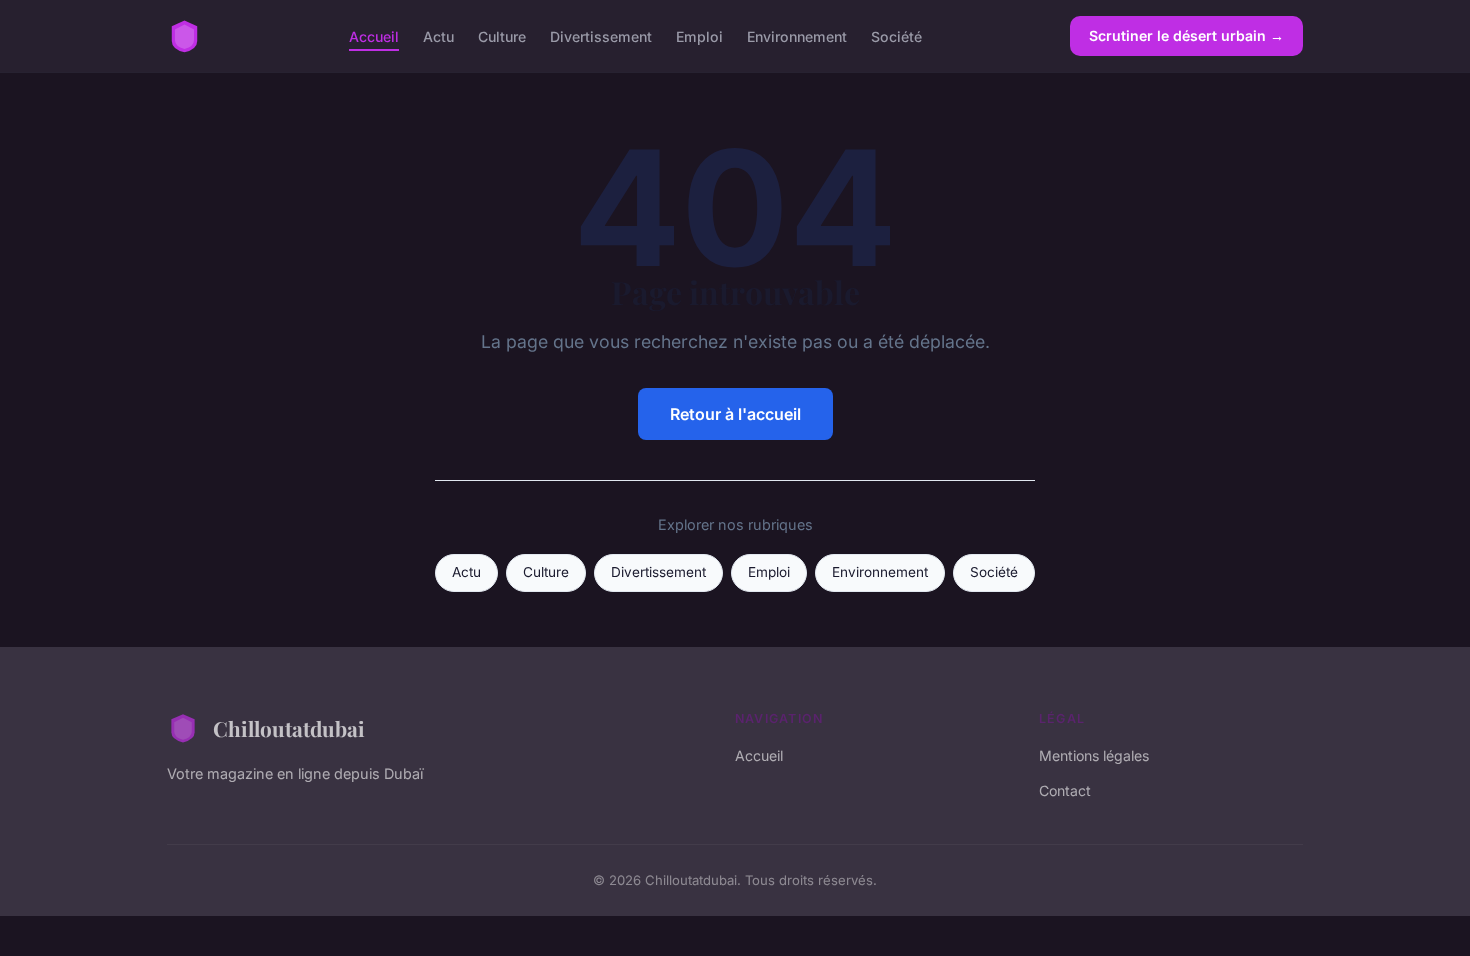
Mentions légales (1094, 755)
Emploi (699, 35)
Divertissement (601, 35)
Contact (1065, 790)
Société (896, 35)
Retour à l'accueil (735, 414)
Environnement (797, 35)
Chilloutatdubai (289, 728)
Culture (502, 35)
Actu (438, 35)
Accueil (374, 35)
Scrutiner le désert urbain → (1186, 35)
